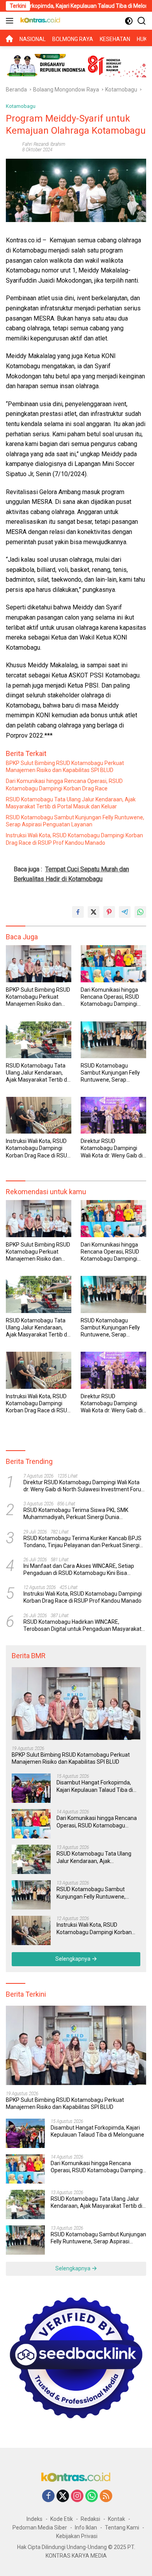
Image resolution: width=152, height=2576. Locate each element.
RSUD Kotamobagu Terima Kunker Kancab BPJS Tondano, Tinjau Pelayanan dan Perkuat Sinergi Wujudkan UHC (82, 1542)
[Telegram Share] (125, 912)
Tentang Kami (122, 2528)
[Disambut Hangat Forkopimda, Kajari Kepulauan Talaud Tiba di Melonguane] (31, 1788)
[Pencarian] (142, 21)
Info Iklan (86, 2528)
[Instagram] (77, 2496)
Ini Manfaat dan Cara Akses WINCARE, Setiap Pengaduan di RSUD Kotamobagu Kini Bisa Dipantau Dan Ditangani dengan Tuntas (79, 1570)
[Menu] (11, 21)
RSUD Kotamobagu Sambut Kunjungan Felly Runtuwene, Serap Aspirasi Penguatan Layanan (75, 821)
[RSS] (106, 2496)
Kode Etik (62, 2519)
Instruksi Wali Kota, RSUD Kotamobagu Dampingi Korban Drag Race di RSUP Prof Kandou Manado (74, 839)
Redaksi (90, 2519)
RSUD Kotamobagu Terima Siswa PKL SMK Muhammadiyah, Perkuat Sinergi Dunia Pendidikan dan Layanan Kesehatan (76, 1514)
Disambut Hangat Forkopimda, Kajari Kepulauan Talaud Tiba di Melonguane (95, 1786)
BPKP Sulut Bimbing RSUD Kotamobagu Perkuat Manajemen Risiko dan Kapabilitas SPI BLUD (65, 767)
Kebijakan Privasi (77, 2536)
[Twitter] (63, 2496)
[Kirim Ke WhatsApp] (140, 912)
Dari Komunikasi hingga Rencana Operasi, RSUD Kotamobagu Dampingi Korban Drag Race (64, 785)
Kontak (117, 2519)
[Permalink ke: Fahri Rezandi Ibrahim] (12, 147)
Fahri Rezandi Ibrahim (44, 144)
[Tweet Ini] (94, 912)
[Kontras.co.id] (39, 21)
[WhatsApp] (92, 2496)
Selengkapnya (73, 1959)
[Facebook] (48, 2496)
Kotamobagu (21, 106)
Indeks (34, 2519)
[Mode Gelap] (129, 21)
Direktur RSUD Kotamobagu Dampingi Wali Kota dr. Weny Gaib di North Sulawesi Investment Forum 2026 (112, 1148)
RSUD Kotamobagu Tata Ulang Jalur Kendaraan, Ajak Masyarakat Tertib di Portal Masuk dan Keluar (71, 803)
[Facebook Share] (78, 912)
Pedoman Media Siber (40, 2528)
